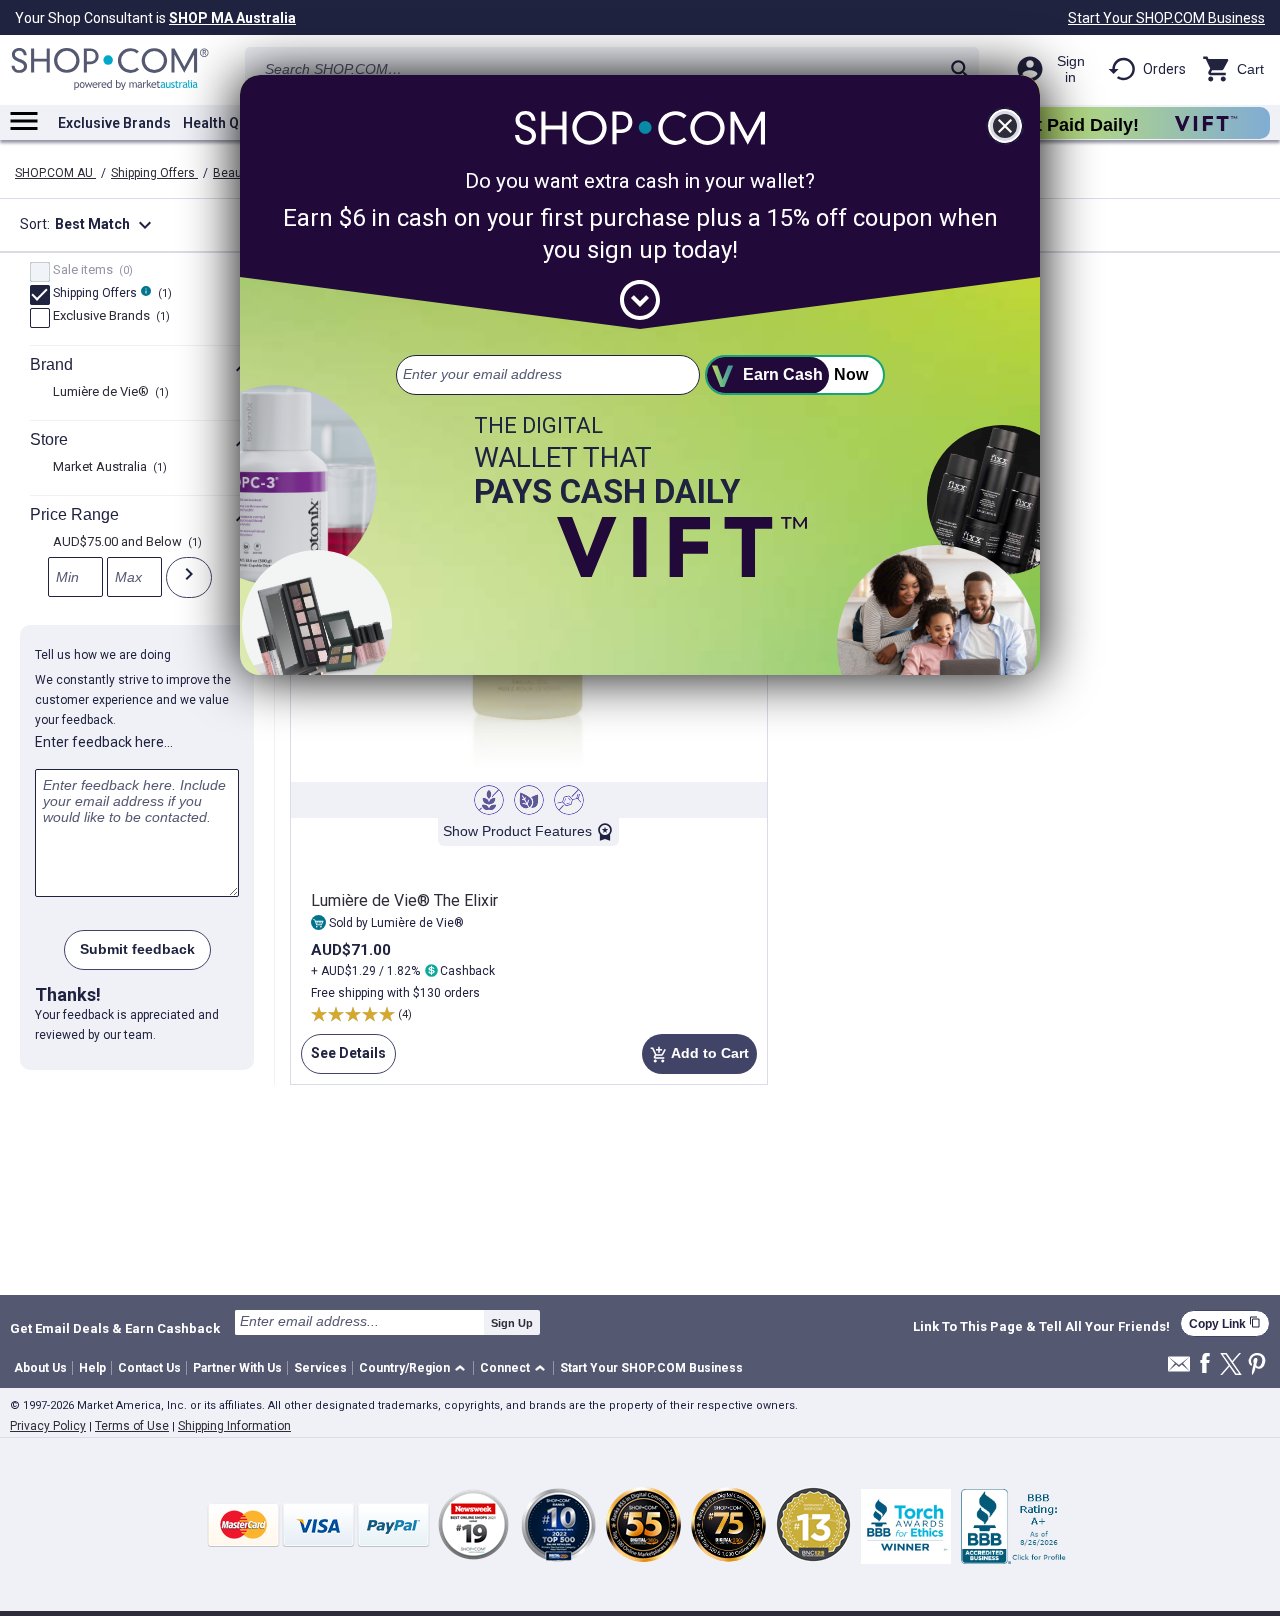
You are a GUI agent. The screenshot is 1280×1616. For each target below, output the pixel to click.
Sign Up (512, 1323)
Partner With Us (237, 1368)
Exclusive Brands (114, 123)
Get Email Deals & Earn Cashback (115, 1328)
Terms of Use (132, 1426)
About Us (40, 1368)
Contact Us (149, 1368)
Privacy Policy (48, 1426)
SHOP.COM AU (55, 173)
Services (320, 1368)
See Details (343, 1059)
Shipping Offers (154, 173)
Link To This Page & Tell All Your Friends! (1041, 1327)
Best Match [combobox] (106, 225)
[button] (415, 1368)
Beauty (234, 173)
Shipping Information (234, 1426)
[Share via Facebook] (1205, 1364)
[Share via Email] (1179, 1369)
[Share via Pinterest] (1257, 1365)
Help (92, 1368)
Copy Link (1225, 1323)
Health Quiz (221, 123)
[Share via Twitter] (1231, 1365)
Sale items (90, 271)
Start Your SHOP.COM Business (1166, 18)
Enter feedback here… (104, 742)
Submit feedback (137, 949)
